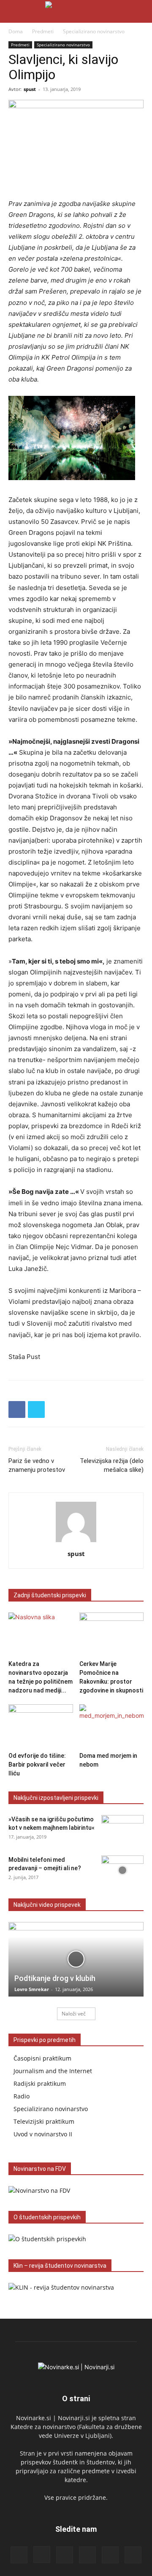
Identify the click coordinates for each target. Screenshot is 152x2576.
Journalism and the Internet (53, 2071)
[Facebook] (17, 1409)
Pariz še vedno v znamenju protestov (37, 1465)
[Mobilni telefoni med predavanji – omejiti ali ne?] (122, 1870)
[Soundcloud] (87, 2555)
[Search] (140, 11)
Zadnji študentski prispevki (50, 1595)
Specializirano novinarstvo (94, 31)
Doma (16, 31)
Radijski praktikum (40, 2083)
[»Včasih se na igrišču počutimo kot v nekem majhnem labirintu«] (122, 1830)
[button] (14, 11)
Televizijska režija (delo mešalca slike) (112, 1465)
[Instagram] (42, 2555)
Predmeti (43, 31)
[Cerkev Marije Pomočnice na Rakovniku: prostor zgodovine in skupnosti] (112, 1635)
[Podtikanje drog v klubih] (76, 1959)
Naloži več (74, 2014)
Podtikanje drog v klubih (55, 1978)
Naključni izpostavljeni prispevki (56, 1798)
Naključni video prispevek (47, 1905)
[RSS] (65, 2555)
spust (30, 89)
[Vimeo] (133, 2555)
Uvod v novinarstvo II (43, 2134)
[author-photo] (76, 1542)
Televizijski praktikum (44, 2121)
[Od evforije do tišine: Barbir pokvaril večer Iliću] (41, 1726)
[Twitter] (36, 1409)
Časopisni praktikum (42, 2058)
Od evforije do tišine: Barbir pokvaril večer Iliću (37, 1764)
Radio (22, 2096)
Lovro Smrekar (32, 1989)
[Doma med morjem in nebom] (112, 1726)
